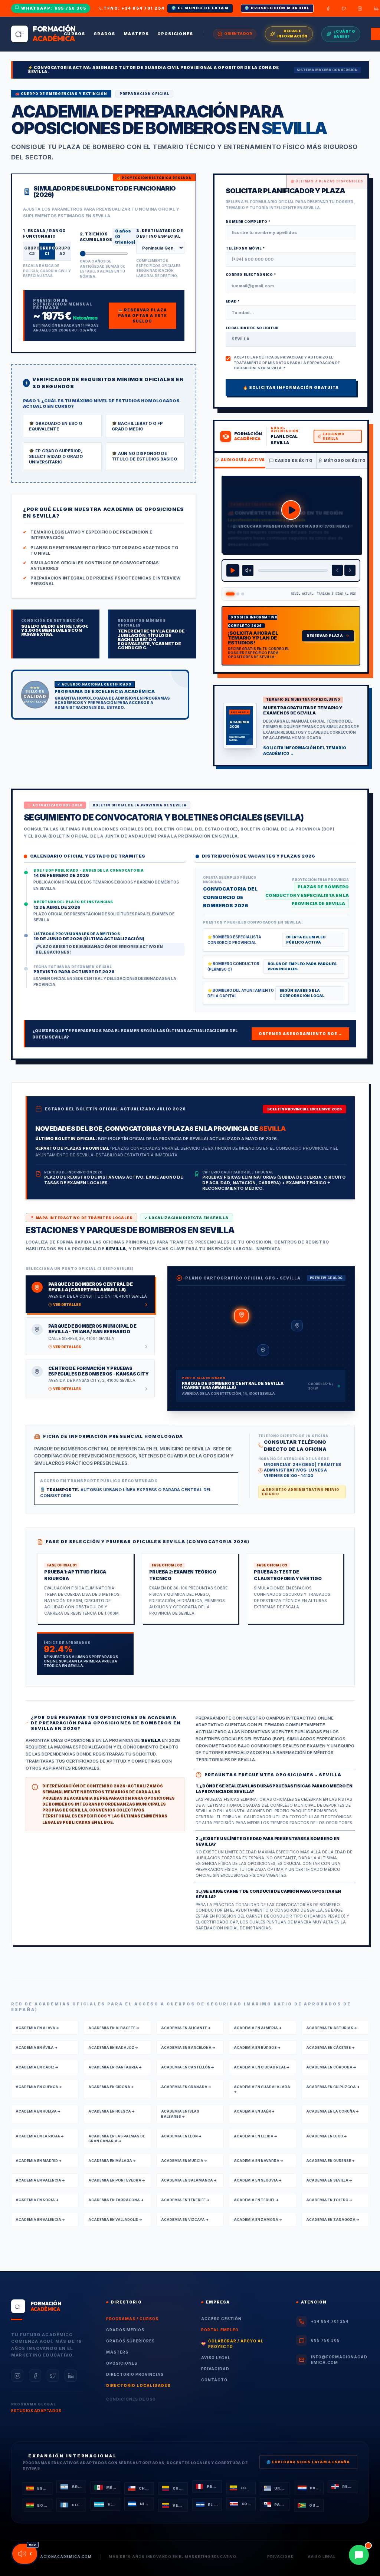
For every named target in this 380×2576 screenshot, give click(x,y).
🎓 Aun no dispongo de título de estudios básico (144, 455)
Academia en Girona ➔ (111, 2085)
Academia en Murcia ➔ (184, 2159)
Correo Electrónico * (251, 273)
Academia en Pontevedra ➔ (117, 2179)
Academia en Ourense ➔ (330, 2159)
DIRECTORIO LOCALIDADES (138, 2384)
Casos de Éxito (294, 459)
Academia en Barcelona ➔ (188, 2046)
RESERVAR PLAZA (325, 634)
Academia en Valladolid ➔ (115, 2218)
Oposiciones (175, 34)
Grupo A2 (63, 250)
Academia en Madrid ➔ (39, 2159)
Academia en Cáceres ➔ (330, 2046)
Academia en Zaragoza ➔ (333, 2218)
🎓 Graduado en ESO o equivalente (55, 425)
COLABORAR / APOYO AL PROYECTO (232, 2342)
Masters (136, 34)
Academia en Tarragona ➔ (116, 2198)
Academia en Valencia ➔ (40, 2218)
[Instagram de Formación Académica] (360, 9)
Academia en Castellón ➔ (188, 2066)
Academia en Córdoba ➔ (331, 2066)
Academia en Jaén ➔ (254, 2110)
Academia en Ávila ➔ (37, 2046)
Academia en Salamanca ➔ (189, 2179)
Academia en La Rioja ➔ (40, 2135)
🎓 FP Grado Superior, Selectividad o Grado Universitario (56, 455)
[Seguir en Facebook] (35, 2374)
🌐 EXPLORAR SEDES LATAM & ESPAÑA (308, 2461)
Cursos (75, 34)
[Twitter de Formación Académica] (344, 9)
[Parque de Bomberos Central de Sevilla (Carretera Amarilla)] (241, 1315)
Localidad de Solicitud (252, 326)
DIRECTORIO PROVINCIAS (135, 2373)
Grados (104, 34)
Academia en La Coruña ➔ (332, 2110)
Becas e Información (292, 34)
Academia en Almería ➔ (258, 2026)
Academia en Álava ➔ (37, 2026)
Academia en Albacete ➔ (114, 2026)
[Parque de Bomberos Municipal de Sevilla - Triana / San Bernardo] (297, 1324)
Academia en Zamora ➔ (258, 2218)
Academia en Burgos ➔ (257, 2046)
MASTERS (117, 2351)
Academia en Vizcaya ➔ (185, 2218)
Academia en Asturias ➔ (332, 2026)
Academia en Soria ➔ (37, 2198)
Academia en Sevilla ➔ (329, 2179)
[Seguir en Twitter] (53, 2374)
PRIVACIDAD (215, 2367)
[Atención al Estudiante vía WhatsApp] (359, 2555)
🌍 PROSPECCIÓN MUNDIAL (277, 8)
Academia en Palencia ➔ (40, 2179)
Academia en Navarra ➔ (258, 2159)
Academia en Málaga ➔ (112, 2159)
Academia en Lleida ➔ (255, 2135)
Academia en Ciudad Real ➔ (262, 2066)
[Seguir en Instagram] (17, 2374)
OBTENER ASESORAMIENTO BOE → (301, 1033)
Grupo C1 (47, 250)
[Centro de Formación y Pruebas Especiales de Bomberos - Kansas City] (263, 1349)
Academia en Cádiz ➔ (37, 2066)
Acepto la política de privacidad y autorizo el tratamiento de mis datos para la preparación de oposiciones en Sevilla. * (287, 361)
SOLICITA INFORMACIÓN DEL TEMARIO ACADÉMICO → (305, 749)
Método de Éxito (345, 459)
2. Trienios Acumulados (96, 235)
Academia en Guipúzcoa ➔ (333, 2085)
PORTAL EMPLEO (220, 2328)
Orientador (238, 34)
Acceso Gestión (221, 2317)
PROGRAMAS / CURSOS (132, 2317)
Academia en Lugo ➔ (327, 2135)
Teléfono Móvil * (245, 247)
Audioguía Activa (243, 458)
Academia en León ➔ (181, 2135)
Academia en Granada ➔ (186, 2085)
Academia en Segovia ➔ (258, 2179)
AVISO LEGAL (216, 2356)
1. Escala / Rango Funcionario (45, 232)
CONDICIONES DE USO (131, 2398)
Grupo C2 (32, 250)
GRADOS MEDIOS (125, 2328)
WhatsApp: (54, 8)
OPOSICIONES (122, 2362)
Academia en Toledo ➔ (329, 2198)
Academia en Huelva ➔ (38, 2110)
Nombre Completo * (248, 220)
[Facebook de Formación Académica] (328, 9)
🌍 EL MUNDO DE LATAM (200, 8)
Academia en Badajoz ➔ (113, 2046)
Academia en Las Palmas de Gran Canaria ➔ (117, 2137)
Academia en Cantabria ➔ (115, 2066)
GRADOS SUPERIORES (130, 2339)
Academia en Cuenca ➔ (39, 2085)
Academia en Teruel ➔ (256, 2198)
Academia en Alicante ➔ (186, 2026)
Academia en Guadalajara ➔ (262, 2088)
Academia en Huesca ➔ (112, 2110)
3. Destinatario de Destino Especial (160, 232)
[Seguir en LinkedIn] (71, 2374)
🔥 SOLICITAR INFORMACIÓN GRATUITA (291, 386)
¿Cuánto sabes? (344, 34)
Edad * (233, 300)
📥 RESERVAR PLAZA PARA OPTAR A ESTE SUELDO (142, 314)
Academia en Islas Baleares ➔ (180, 2112)
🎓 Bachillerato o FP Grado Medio (137, 425)
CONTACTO (214, 2378)
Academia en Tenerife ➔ (185, 2198)
